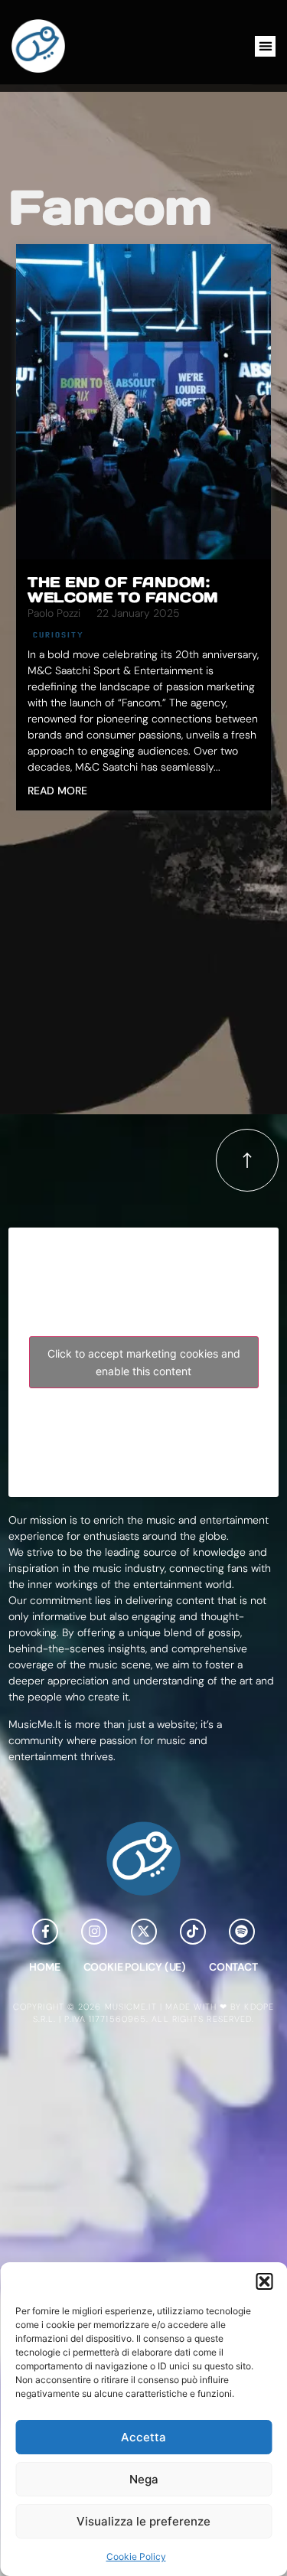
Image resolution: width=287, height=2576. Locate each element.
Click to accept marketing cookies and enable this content (144, 1362)
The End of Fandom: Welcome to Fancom (123, 590)
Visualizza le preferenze (143, 2521)
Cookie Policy (136, 2556)
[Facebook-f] (45, 1932)
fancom (110, 207)
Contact (233, 1967)
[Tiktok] (193, 1932)
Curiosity (59, 634)
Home (44, 1967)
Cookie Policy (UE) (135, 1967)
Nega (144, 2479)
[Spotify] (242, 1932)
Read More (57, 791)
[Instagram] (94, 1932)
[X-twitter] (144, 1932)
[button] (264, 2281)
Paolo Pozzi (54, 613)
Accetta (143, 2437)
